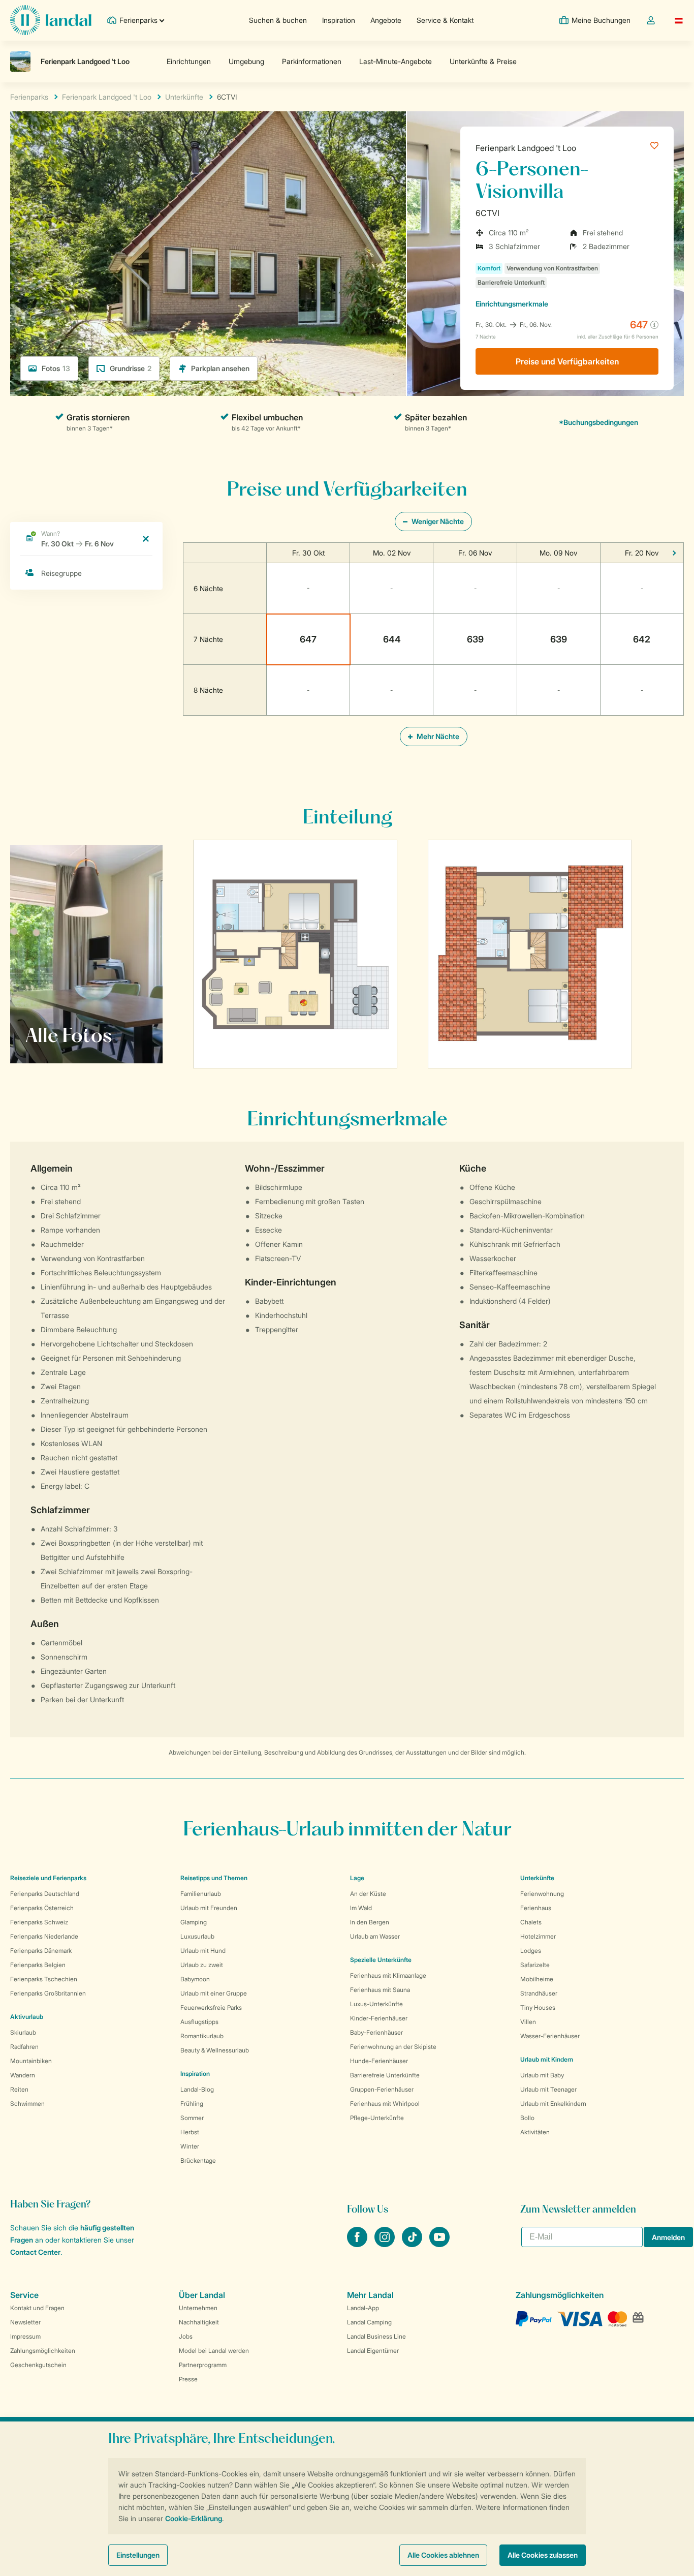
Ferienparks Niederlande (44, 1936)
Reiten (19, 2089)
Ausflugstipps (199, 2022)
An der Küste (368, 1894)
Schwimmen (27, 2104)
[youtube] (439, 2244)
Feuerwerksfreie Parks (211, 2007)
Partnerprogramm (203, 2365)
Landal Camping (369, 2322)
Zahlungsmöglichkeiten (43, 2351)
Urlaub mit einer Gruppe (214, 1993)
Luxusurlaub (197, 1936)
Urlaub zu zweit (202, 1965)
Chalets (531, 1922)
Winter (190, 2146)
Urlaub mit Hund (203, 1951)
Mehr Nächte (437, 736)
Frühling (192, 2104)
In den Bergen (370, 1922)
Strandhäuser (539, 1993)
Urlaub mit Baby (542, 2075)
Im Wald (361, 1908)
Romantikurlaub (202, 2036)
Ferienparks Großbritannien (48, 1993)
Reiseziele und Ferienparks (48, 1878)
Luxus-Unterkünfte (376, 2004)
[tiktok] (413, 2244)
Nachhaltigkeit (199, 2322)
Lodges (531, 1951)
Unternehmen (198, 2308)
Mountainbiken (31, 2061)
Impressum (25, 2336)
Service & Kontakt (445, 20)
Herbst (190, 2132)
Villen (528, 2022)
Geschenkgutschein (38, 2365)
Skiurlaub (23, 2032)
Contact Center (35, 2252)
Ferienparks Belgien (38, 1965)
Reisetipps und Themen (214, 1878)
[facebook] (358, 2244)
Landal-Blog (197, 2089)
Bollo (527, 2118)
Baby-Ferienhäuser (376, 2032)
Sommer (192, 2118)
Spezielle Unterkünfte (381, 1960)
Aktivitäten (535, 2132)
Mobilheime (537, 1979)
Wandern (23, 2075)
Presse (188, 2379)
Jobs (186, 2336)
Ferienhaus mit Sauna (380, 1990)
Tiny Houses (538, 2007)
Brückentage (198, 2160)
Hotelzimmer (538, 1936)
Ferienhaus (536, 1908)
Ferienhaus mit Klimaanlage (388, 1975)
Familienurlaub (201, 1894)
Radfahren (24, 2047)
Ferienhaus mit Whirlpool (385, 2104)
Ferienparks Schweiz (39, 1922)
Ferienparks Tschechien (44, 1979)
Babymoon (195, 1979)
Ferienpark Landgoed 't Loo (526, 148)
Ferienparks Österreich (42, 1908)
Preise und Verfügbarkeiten (567, 361)
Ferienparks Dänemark (41, 1951)
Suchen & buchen (278, 20)
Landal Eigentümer (373, 2351)
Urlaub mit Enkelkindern (553, 2104)
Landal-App (363, 2308)
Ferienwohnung (542, 1894)
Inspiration (339, 20)
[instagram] (386, 2244)
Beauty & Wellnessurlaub (215, 2050)
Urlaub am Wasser (375, 1936)
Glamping (194, 1922)
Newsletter (25, 2322)
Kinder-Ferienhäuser (379, 2018)
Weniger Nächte (437, 521)
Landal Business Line (376, 2336)
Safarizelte (535, 1965)
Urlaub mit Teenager (548, 2089)
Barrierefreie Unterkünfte (385, 2075)
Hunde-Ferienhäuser (379, 2061)
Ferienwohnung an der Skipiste (393, 2047)
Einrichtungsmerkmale (512, 304)
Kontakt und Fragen (37, 2308)
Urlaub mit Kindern (547, 2059)
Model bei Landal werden (214, 2351)
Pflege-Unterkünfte (377, 2118)
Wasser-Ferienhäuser (550, 2036)
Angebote (386, 20)
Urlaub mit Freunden (209, 1908)
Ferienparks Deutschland (45, 1894)
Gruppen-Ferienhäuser (382, 2089)
